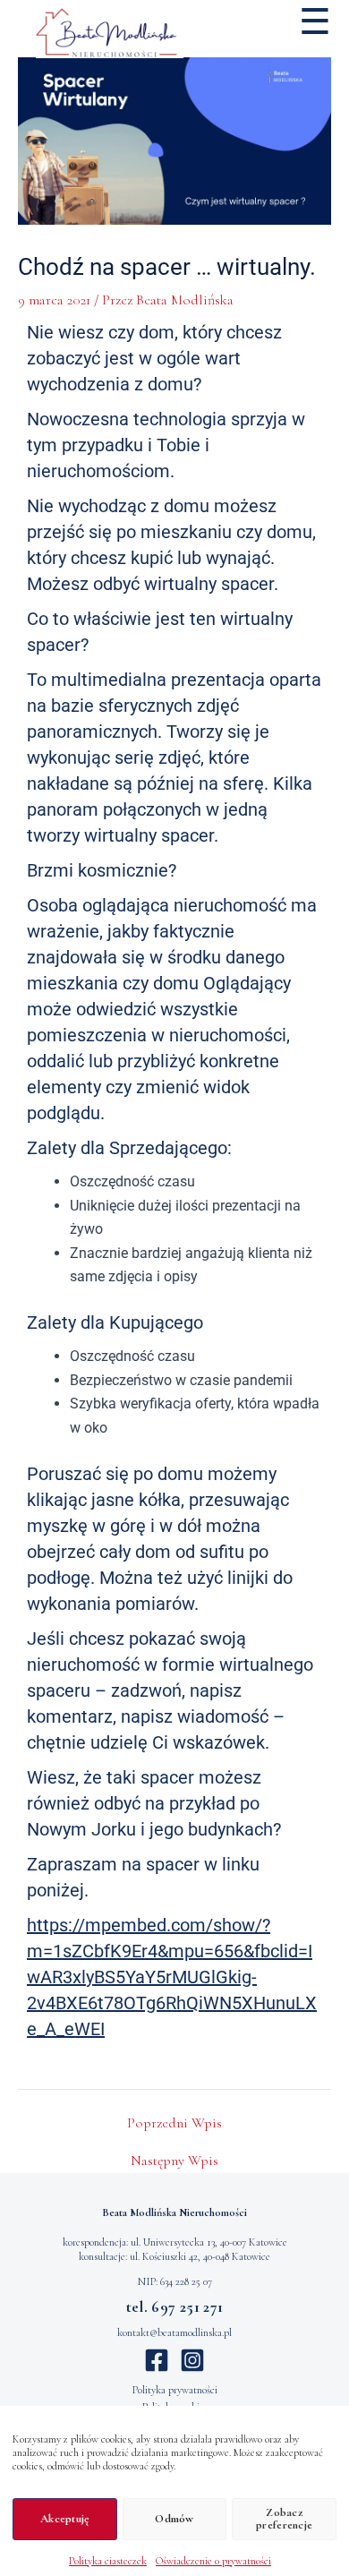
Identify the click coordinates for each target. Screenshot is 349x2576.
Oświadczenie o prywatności (213, 2561)
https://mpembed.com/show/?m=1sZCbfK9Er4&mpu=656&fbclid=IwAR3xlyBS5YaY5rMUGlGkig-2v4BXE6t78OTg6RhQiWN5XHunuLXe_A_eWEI (172, 1977)
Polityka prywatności (175, 2390)
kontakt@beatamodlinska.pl (174, 2332)
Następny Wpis (174, 2161)
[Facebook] (157, 2360)
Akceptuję (64, 2519)
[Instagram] (192, 2360)
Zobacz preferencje (284, 2519)
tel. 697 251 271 (175, 2307)
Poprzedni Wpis (174, 2123)
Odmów (174, 2519)
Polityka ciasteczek (108, 2561)
